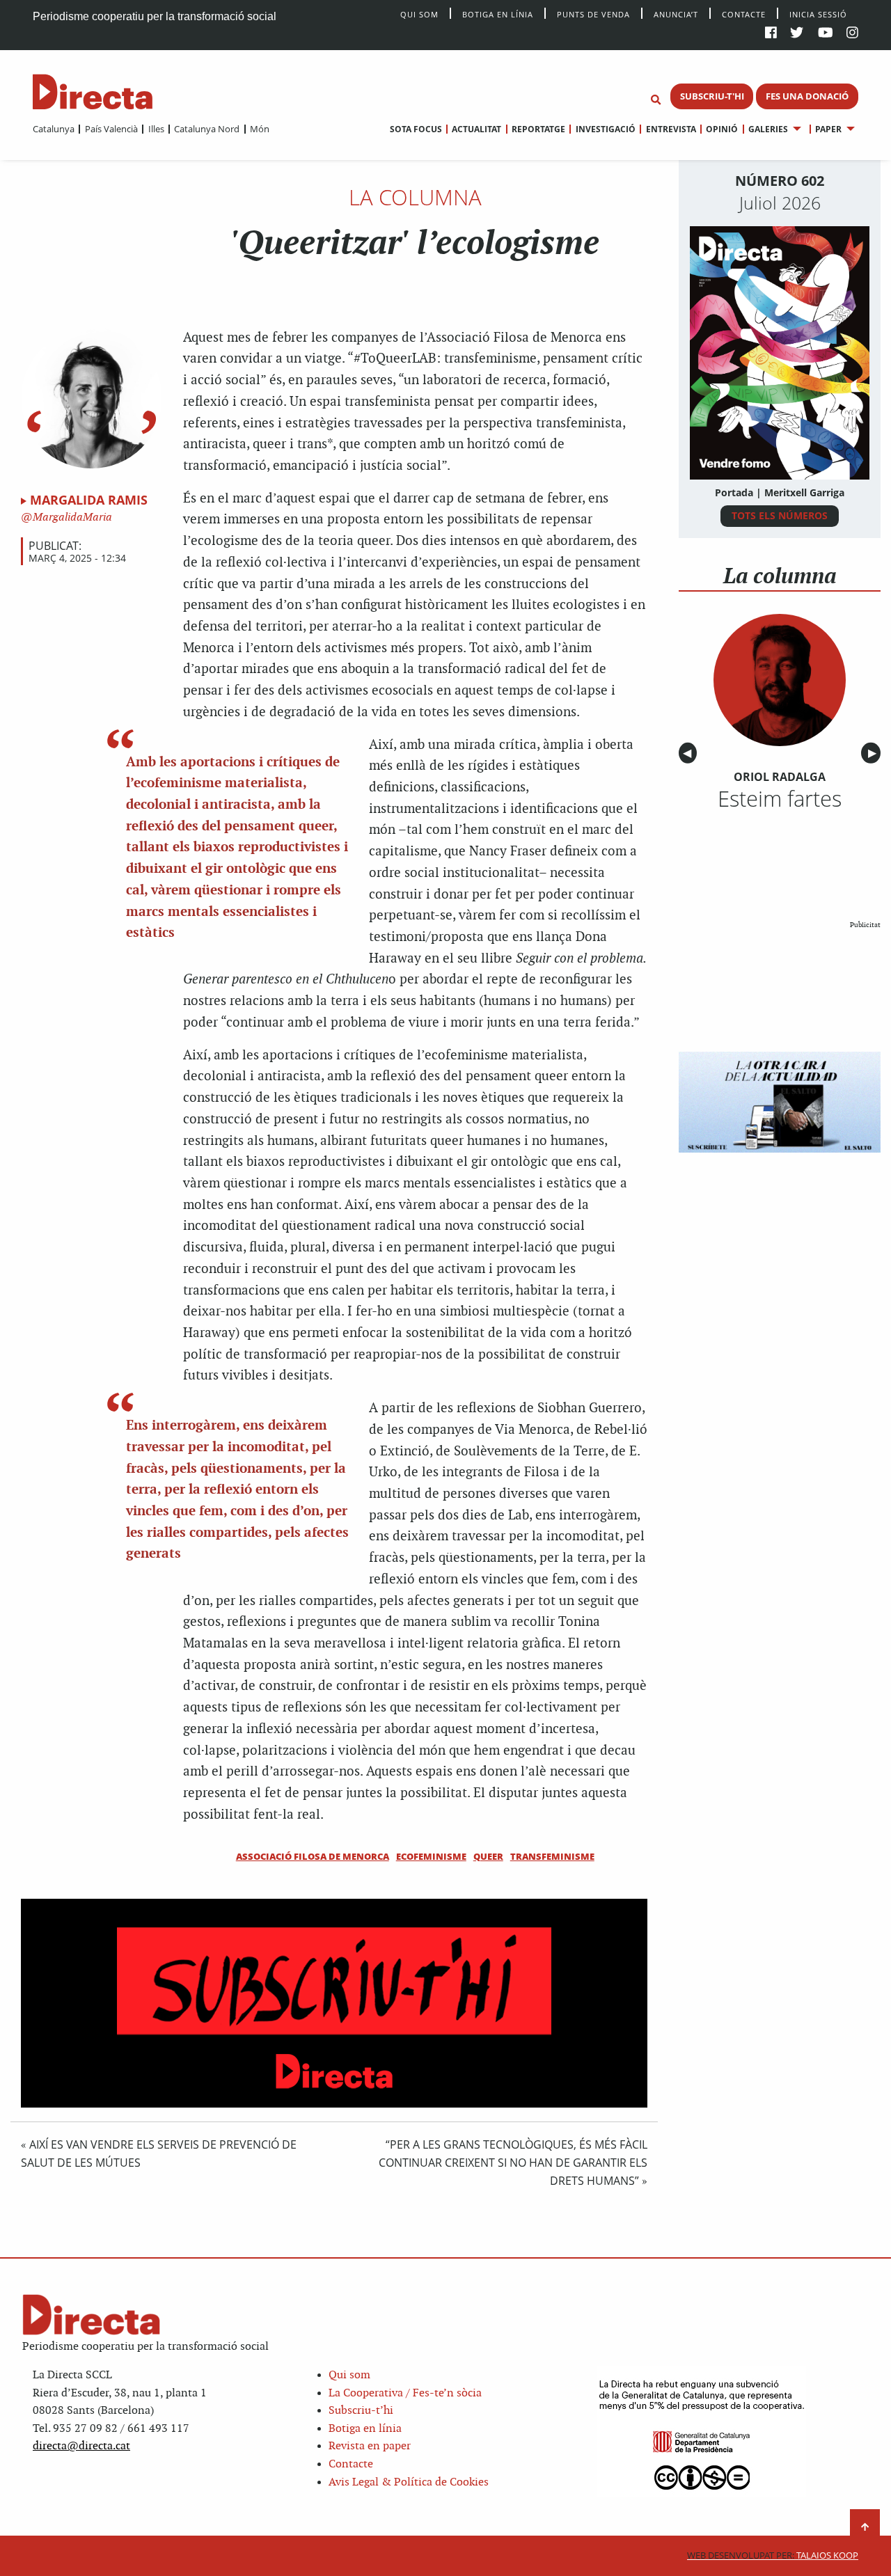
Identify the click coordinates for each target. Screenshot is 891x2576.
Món (260, 129)
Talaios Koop (773, 2555)
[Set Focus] (656, 100)
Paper (828, 129)
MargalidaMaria (71, 517)
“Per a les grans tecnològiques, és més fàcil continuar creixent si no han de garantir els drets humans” (513, 2163)
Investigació (605, 129)
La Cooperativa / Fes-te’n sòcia (405, 2393)
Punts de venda (593, 14)
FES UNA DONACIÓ (807, 96)
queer (488, 1856)
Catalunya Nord (207, 129)
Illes (156, 129)
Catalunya (54, 129)
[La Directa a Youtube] (826, 34)
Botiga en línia (498, 14)
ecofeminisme (431, 1856)
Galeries (768, 129)
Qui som (349, 2375)
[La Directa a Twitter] (797, 34)
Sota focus (416, 129)
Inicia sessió (818, 14)
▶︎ (874, 753)
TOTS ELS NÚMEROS (780, 515)
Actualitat (476, 129)
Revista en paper (370, 2446)
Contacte (744, 14)
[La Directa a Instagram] (852, 34)
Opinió (722, 129)
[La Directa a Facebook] (771, 34)
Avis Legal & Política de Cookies (409, 2482)
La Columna (415, 197)
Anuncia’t (676, 14)
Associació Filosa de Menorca (313, 1856)
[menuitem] (54, 129)
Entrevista (671, 129)
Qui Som (419, 14)
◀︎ (690, 753)
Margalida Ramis (89, 500)
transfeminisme (552, 1856)
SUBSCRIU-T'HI (712, 96)
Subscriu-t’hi (361, 2411)
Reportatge (538, 129)
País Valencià (111, 129)
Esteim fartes (780, 798)
